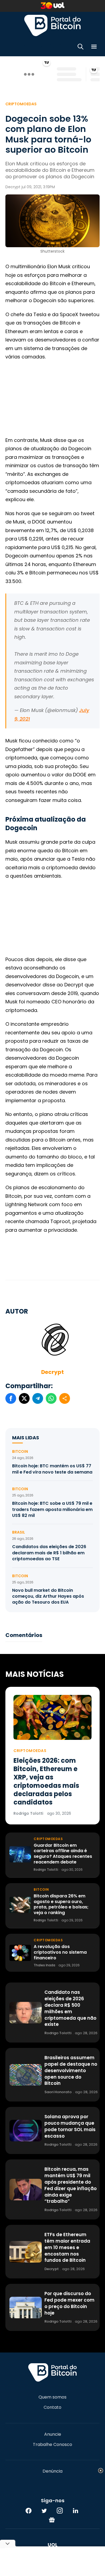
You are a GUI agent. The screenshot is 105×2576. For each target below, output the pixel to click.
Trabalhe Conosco (52, 2445)
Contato (52, 2407)
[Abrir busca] (80, 48)
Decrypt (52, 1372)
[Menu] (94, 48)
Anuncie (53, 2434)
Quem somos (52, 2397)
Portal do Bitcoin (52, 25)
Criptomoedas (21, 104)
